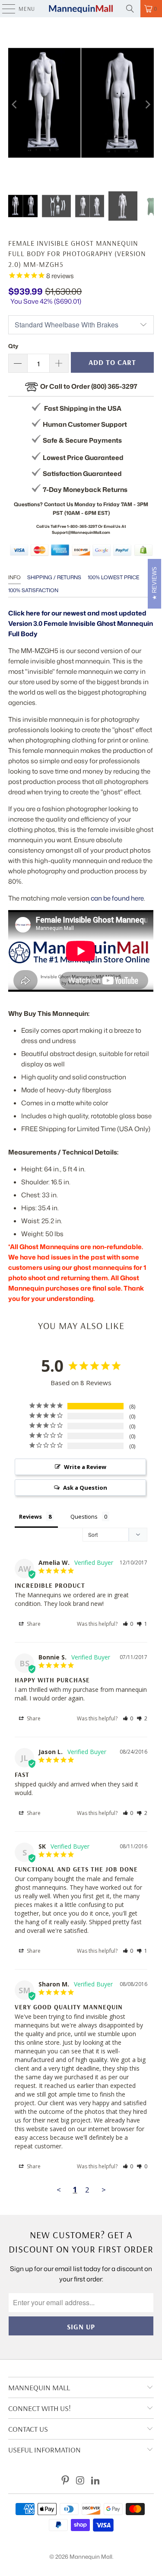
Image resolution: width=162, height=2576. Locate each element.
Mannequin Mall (91, 2557)
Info (14, 577)
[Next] (147, 104)
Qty (13, 346)
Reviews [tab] (30, 1516)
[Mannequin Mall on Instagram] (81, 2481)
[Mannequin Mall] (81, 9)
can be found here (117, 898)
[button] (128, 1624)
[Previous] (15, 104)
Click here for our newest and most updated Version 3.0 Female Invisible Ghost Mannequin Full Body (81, 623)
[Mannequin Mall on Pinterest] (66, 2481)
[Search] (130, 9)
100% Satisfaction (33, 590)
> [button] (104, 2190)
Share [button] (33, 1624)
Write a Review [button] (85, 1467)
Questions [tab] (84, 1516)
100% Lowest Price (113, 577)
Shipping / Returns (54, 577)
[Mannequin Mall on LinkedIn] (95, 2481)
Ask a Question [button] (85, 1488)
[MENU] (4, 9)
